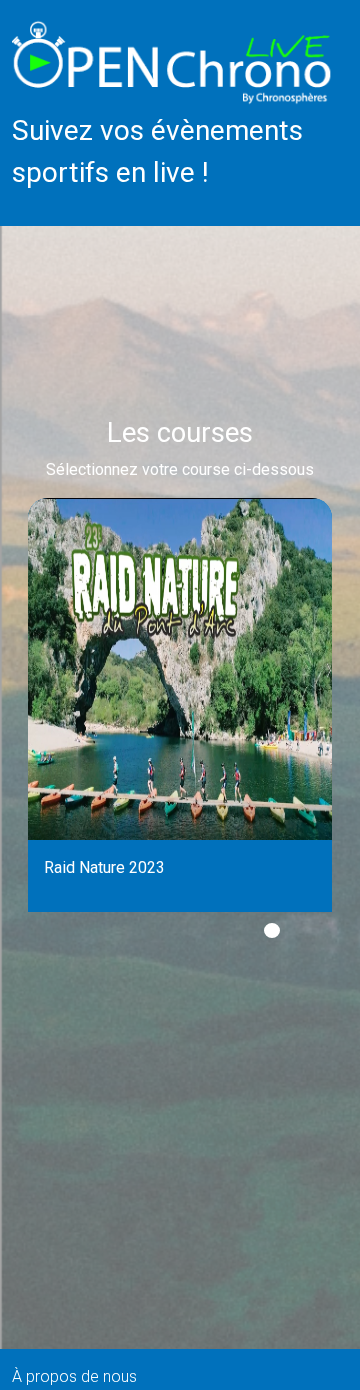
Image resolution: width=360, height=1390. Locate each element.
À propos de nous (74, 1376)
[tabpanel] (180, 705)
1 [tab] (272, 930)
